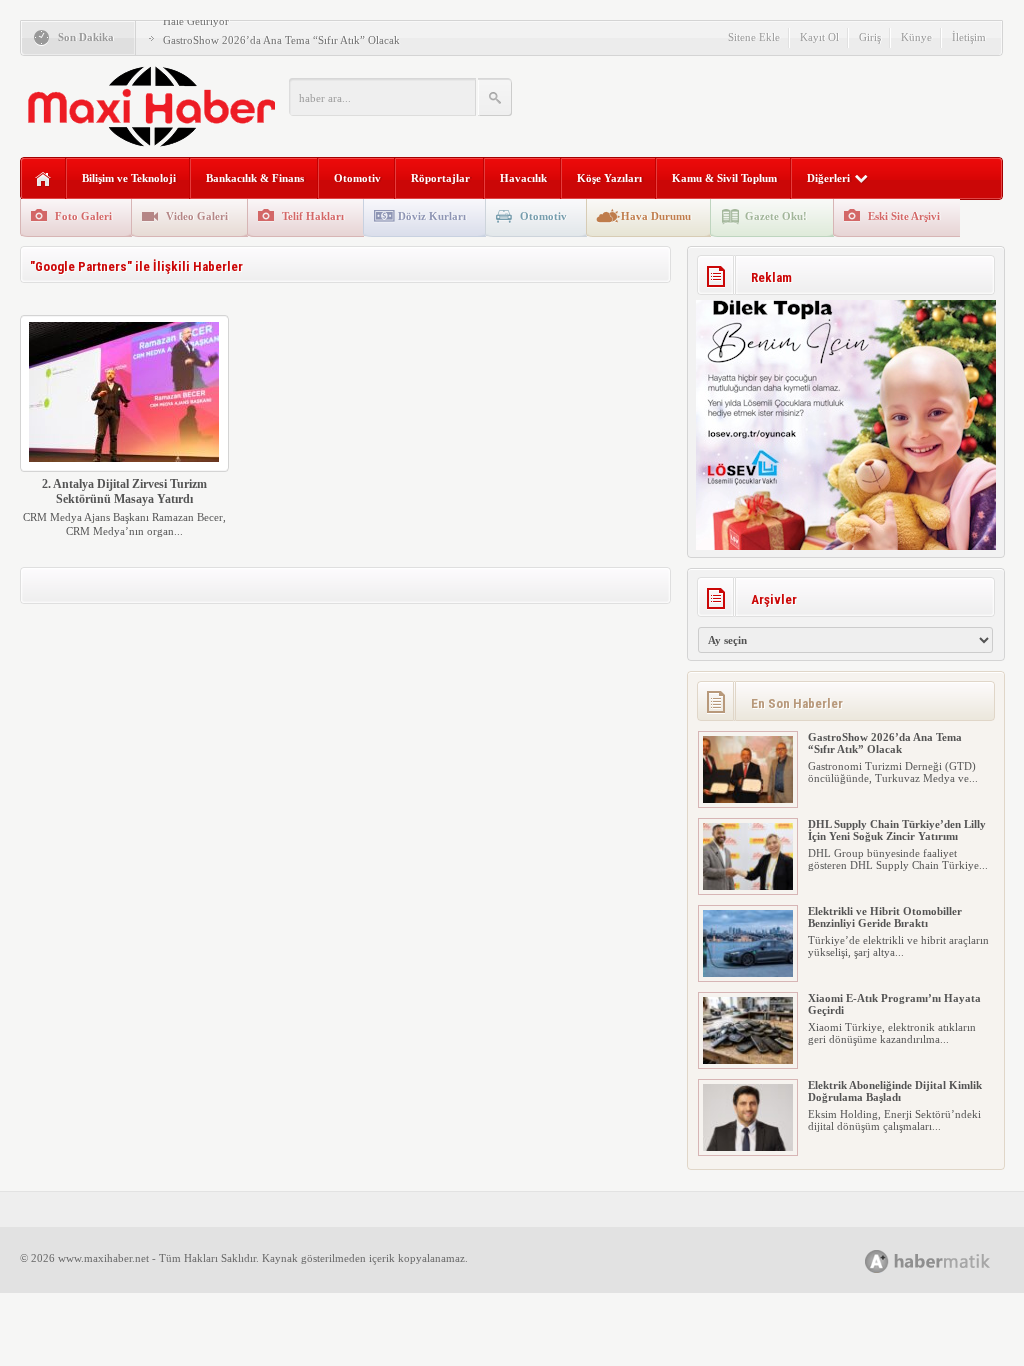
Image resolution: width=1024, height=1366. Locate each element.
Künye (916, 37)
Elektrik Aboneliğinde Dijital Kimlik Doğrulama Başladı (895, 1091)
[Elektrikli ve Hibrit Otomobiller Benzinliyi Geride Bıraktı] (748, 973)
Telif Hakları (313, 216)
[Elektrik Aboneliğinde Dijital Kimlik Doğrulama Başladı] (748, 1147)
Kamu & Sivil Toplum (724, 178)
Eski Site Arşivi (904, 216)
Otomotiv (357, 178)
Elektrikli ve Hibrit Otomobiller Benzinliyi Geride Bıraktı (885, 917)
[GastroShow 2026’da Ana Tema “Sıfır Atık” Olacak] (748, 799)
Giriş (870, 37)
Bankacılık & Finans (255, 178)
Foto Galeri (83, 216)
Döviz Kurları (432, 216)
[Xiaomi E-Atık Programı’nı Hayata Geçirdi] (748, 1060)
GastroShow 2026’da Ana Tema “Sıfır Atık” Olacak (281, 40)
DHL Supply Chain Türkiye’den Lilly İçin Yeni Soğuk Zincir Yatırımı (897, 830)
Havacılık (523, 178)
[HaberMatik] (949, 1260)
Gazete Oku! (776, 216)
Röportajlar (440, 178)
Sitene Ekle (754, 37)
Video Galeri (197, 216)
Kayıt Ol (819, 37)
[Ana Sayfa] (43, 179)
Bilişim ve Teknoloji (129, 178)
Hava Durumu (656, 216)
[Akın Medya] (877, 1261)
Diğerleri (828, 178)
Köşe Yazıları (609, 178)
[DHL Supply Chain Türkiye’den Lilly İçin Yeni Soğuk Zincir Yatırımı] (748, 886)
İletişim (969, 37)
